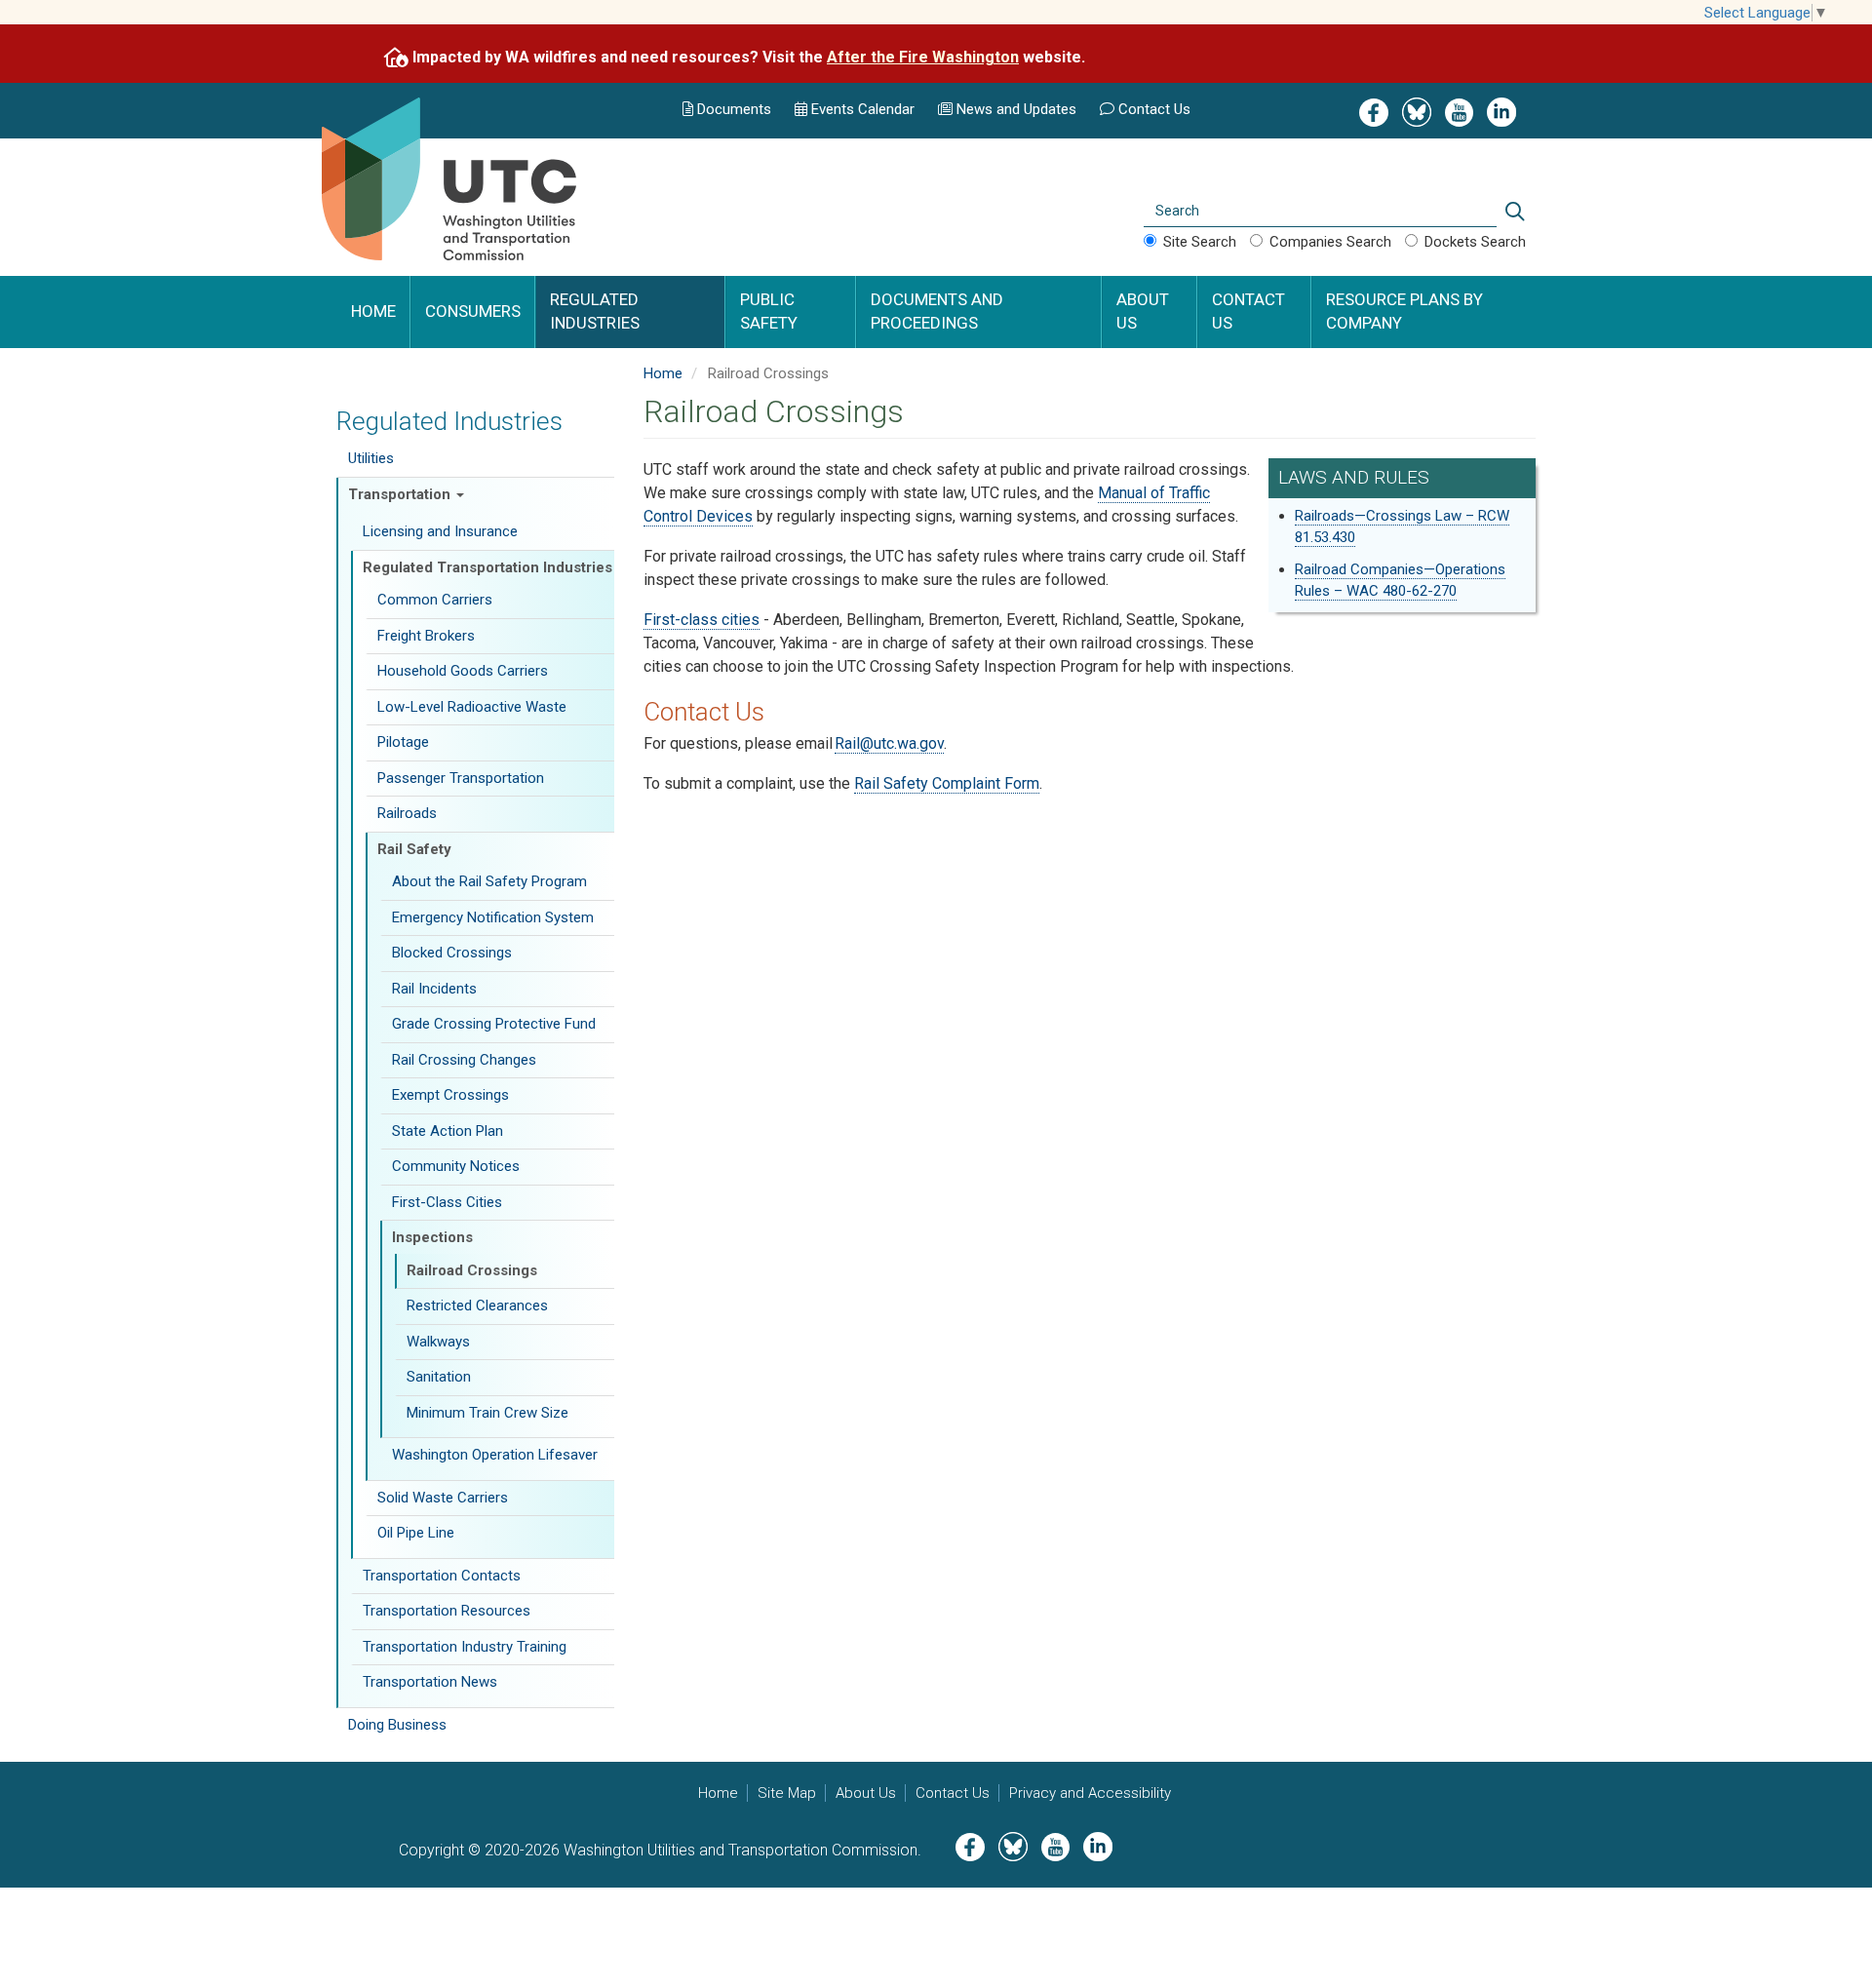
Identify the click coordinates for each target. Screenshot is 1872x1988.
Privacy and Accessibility (1090, 1793)
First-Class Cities (447, 1202)
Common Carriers (435, 600)
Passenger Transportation (461, 778)
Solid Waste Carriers (443, 1498)
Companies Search (1330, 242)
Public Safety (769, 311)
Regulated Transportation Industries (487, 567)
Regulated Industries (595, 311)
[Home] (471, 203)
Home (373, 311)
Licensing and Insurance (440, 531)
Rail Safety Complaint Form (947, 783)
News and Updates (1016, 109)
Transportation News (430, 1682)
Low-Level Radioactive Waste (472, 707)
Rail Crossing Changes (464, 1060)
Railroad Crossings (472, 1270)
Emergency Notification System (493, 917)
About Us (1143, 311)
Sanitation (439, 1377)
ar (861, 109)
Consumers (473, 311)
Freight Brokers (426, 636)
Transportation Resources (447, 1611)
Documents (734, 109)
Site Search (1200, 242)
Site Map (787, 1793)
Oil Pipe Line (416, 1533)
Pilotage (403, 742)
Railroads (407, 813)
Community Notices (456, 1166)
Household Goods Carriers (463, 671)
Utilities (371, 458)
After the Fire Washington (923, 57)
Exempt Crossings (450, 1095)
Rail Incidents (434, 989)
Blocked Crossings (452, 953)
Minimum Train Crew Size (487, 1413)
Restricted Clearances (477, 1306)
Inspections (432, 1237)
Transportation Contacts (442, 1576)
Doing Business (397, 1725)
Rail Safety (414, 849)
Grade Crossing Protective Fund (494, 1024)
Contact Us (1154, 109)
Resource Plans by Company (1404, 311)
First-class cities (702, 620)
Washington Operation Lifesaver (495, 1455)
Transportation (401, 494)
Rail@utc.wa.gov (889, 743)
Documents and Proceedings (937, 311)
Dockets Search (1475, 242)
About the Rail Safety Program (489, 881)
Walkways (438, 1342)
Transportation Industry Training (465, 1647)
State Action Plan (448, 1131)
